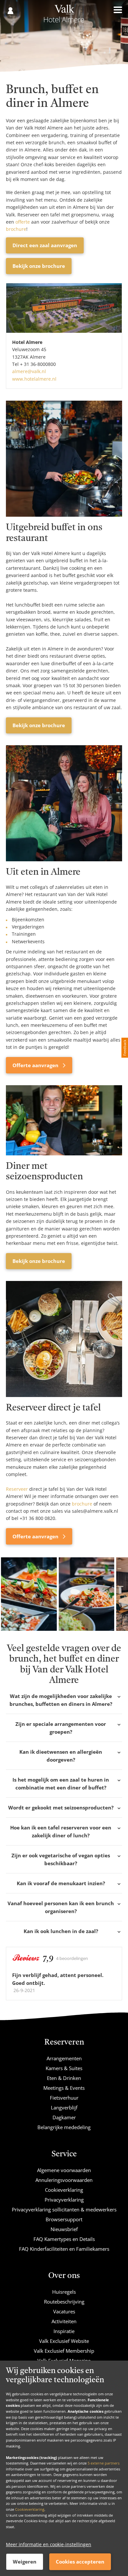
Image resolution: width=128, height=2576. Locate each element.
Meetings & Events (64, 2088)
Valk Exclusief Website (64, 2341)
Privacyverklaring (64, 2200)
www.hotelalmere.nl (34, 379)
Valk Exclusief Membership (64, 2351)
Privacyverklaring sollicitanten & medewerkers (64, 2209)
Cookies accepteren (80, 2562)
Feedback (125, 1048)
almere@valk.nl (29, 371)
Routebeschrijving (64, 2302)
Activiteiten (64, 2321)
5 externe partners (104, 2463)
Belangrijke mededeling (64, 2127)
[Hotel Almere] (64, 16)
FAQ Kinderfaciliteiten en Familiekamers (64, 2249)
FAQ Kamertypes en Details (64, 2239)
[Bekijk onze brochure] (64, 459)
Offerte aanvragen (36, 1065)
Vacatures (64, 2311)
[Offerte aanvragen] (64, 803)
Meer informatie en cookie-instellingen (49, 2544)
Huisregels (64, 2292)
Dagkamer (64, 2117)
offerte (23, 222)
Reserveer (17, 1489)
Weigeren (25, 2562)
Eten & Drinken (64, 2078)
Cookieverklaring (30, 2509)
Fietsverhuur (64, 2098)
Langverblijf (64, 2107)
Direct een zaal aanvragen (45, 245)
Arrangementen (64, 2058)
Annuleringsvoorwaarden (64, 2180)
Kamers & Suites (64, 2068)
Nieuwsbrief (64, 2229)
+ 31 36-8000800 (38, 364)
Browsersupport (64, 2219)
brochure (16, 229)
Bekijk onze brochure (39, 266)
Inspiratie (64, 2331)
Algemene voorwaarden (64, 2170)
